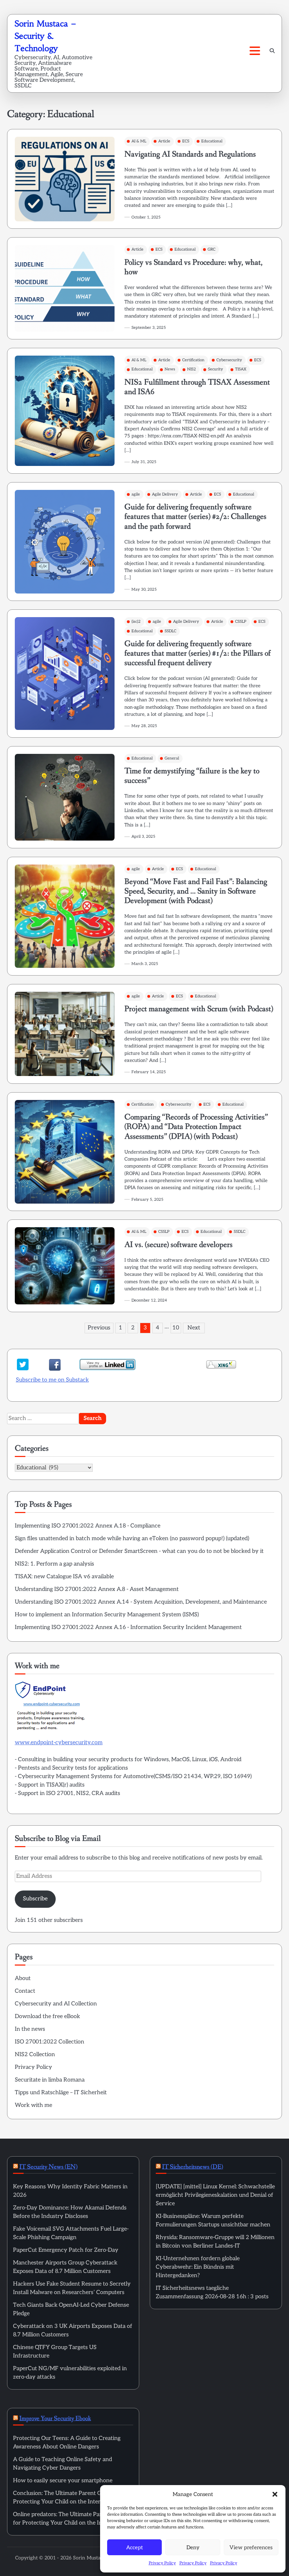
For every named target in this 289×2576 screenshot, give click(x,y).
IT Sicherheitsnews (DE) (193, 2167)
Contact (25, 1991)
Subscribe (35, 1899)
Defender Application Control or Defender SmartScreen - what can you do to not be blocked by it (139, 1551)
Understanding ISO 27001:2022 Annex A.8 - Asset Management (97, 1589)
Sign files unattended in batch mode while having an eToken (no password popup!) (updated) (132, 1539)
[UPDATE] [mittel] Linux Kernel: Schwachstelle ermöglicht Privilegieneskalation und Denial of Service (215, 2195)
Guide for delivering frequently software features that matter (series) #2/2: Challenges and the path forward (195, 517)
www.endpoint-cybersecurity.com (59, 1743)
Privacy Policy (162, 2563)
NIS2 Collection (35, 2055)
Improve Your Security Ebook (55, 2418)
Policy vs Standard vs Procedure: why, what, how (193, 267)
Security (216, 369)
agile (136, 494)
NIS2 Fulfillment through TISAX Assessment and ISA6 (197, 387)
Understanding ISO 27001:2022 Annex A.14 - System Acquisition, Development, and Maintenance (141, 1602)
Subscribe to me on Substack (52, 1380)
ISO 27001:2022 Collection (50, 2042)
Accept (134, 2547)
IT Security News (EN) (48, 2167)
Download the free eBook (47, 2016)
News (170, 369)
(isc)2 (136, 622)
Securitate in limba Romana (50, 2080)
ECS (186, 141)
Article (164, 141)
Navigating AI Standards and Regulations (190, 154)
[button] (275, 2494)
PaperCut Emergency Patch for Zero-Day (66, 2250)
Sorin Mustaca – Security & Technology (45, 36)
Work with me (33, 2105)
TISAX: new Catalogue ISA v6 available (64, 1577)
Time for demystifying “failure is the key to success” (192, 776)
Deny (193, 2547)
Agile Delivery (165, 494)
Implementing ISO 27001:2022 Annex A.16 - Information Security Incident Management (128, 1627)
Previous (99, 1328)
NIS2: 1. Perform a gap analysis (54, 1564)
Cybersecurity (229, 360)
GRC (211, 249)
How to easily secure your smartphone (63, 2481)
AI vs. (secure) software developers (179, 1245)
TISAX (241, 369)
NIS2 (192, 369)
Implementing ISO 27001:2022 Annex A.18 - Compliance (88, 1526)
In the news (30, 2029)
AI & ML (139, 141)
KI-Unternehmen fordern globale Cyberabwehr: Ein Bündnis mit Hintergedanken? (198, 2267)
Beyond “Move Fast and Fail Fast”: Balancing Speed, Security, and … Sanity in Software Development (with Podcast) (196, 891)
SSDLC (170, 631)
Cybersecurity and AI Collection (56, 2004)
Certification (193, 360)
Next (194, 1328)
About (23, 1978)
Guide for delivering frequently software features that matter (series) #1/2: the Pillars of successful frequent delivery (198, 653)
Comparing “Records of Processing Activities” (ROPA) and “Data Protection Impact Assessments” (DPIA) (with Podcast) (196, 1127)
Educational (212, 141)
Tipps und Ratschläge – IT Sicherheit (61, 2093)
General (172, 758)
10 (176, 1328)
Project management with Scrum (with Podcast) (199, 1009)
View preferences (251, 2547)
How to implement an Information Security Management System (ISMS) (107, 1615)
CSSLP (241, 622)
